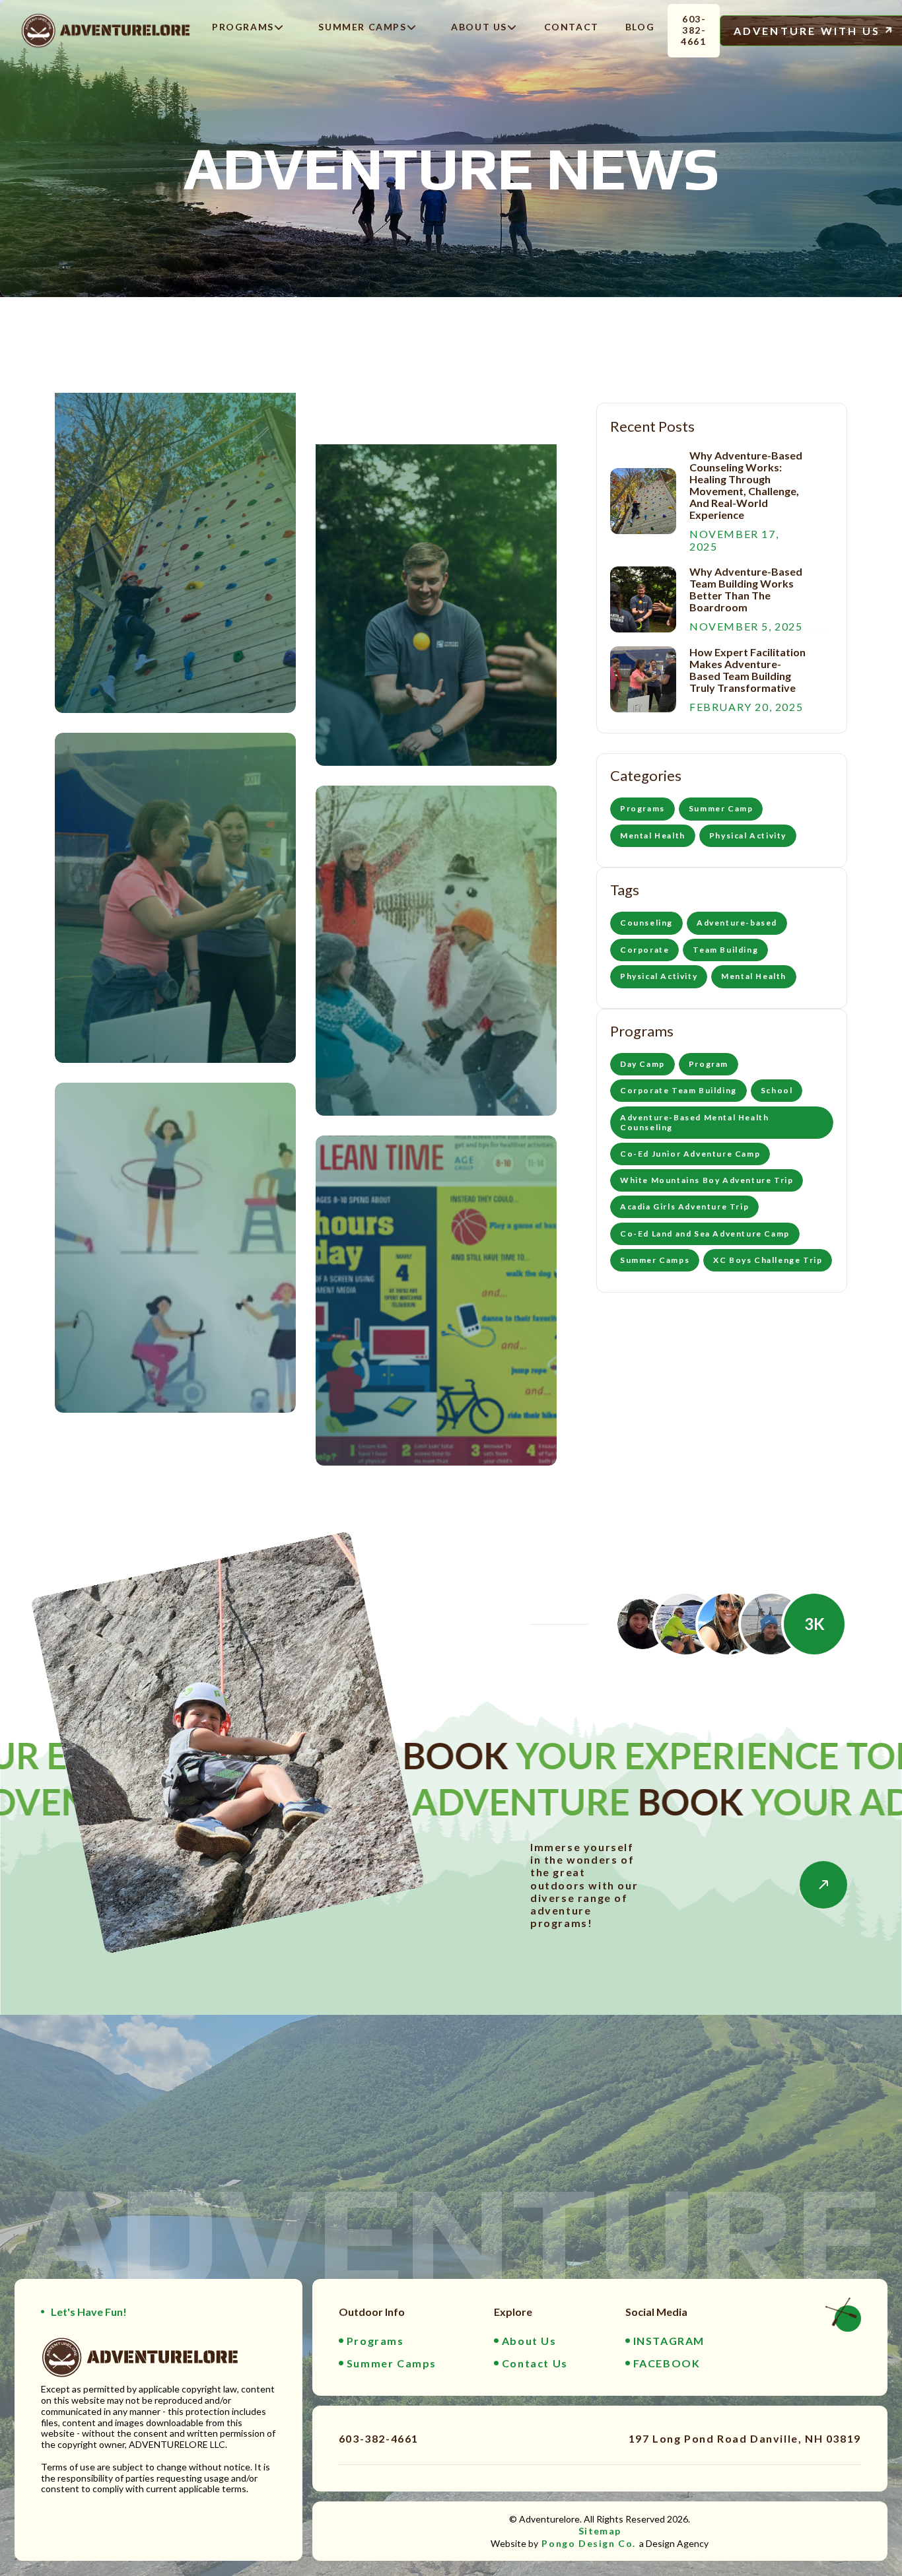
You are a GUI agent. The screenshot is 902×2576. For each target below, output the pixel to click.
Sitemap (600, 2531)
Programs (118, 575)
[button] (244, 31)
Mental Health (389, 1033)
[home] (106, 30)
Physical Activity (135, 1257)
